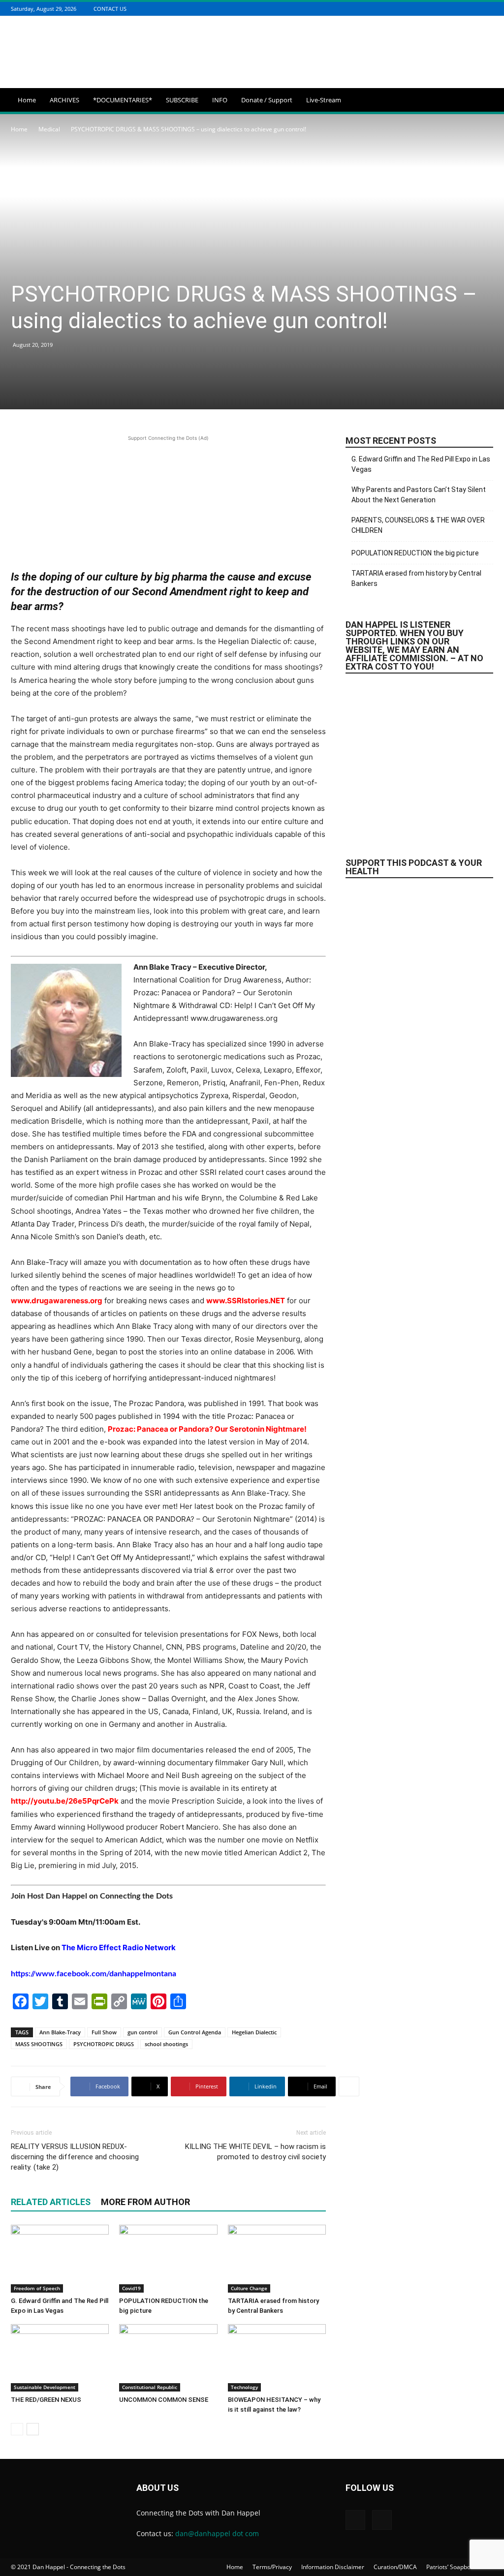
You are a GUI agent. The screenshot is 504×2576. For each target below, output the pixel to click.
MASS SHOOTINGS (39, 2044)
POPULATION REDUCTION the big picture (415, 553)
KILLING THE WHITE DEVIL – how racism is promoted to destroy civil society (255, 2152)
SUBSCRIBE (182, 100)
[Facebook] (475, 9)
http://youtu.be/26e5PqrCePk (65, 1801)
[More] (349, 2086)
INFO (220, 100)
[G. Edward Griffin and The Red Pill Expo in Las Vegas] (60, 2258)
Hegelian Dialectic (254, 2032)
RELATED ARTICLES (51, 2202)
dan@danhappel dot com (217, 2533)
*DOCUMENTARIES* (123, 100)
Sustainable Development (45, 2387)
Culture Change (249, 2288)
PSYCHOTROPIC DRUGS (104, 2044)
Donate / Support (267, 100)
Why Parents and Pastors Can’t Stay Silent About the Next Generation (419, 495)
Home (27, 100)
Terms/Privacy (272, 2567)
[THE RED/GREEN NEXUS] (60, 2358)
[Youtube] (488, 9)
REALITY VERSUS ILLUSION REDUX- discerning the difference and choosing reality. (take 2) (75, 2157)
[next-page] (33, 2429)
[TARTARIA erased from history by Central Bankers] (277, 2258)
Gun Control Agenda (195, 2032)
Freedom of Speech (37, 2288)
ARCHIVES (64, 100)
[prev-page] (17, 2429)
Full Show (104, 2032)
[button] (481, 101)
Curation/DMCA (395, 2567)
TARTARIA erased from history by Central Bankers (416, 578)
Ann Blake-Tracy (60, 2032)
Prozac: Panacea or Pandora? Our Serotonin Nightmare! (207, 1429)
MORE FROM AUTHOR (145, 2202)
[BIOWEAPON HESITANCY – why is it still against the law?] (277, 2358)
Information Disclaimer (333, 2567)
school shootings (166, 2044)
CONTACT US (110, 9)
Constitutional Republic (150, 2387)
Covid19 (131, 2288)
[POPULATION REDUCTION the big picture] (168, 2258)
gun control (142, 2032)
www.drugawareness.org (57, 1301)
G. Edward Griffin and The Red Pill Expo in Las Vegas (421, 464)
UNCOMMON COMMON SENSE (164, 2400)
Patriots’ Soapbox (450, 2567)
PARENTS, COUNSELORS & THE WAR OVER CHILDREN (418, 525)
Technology (244, 2387)
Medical (49, 129)
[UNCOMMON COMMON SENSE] (168, 2358)
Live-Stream (324, 100)
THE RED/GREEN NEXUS (46, 2400)
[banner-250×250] (419, 980)
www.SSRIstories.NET (246, 1301)
